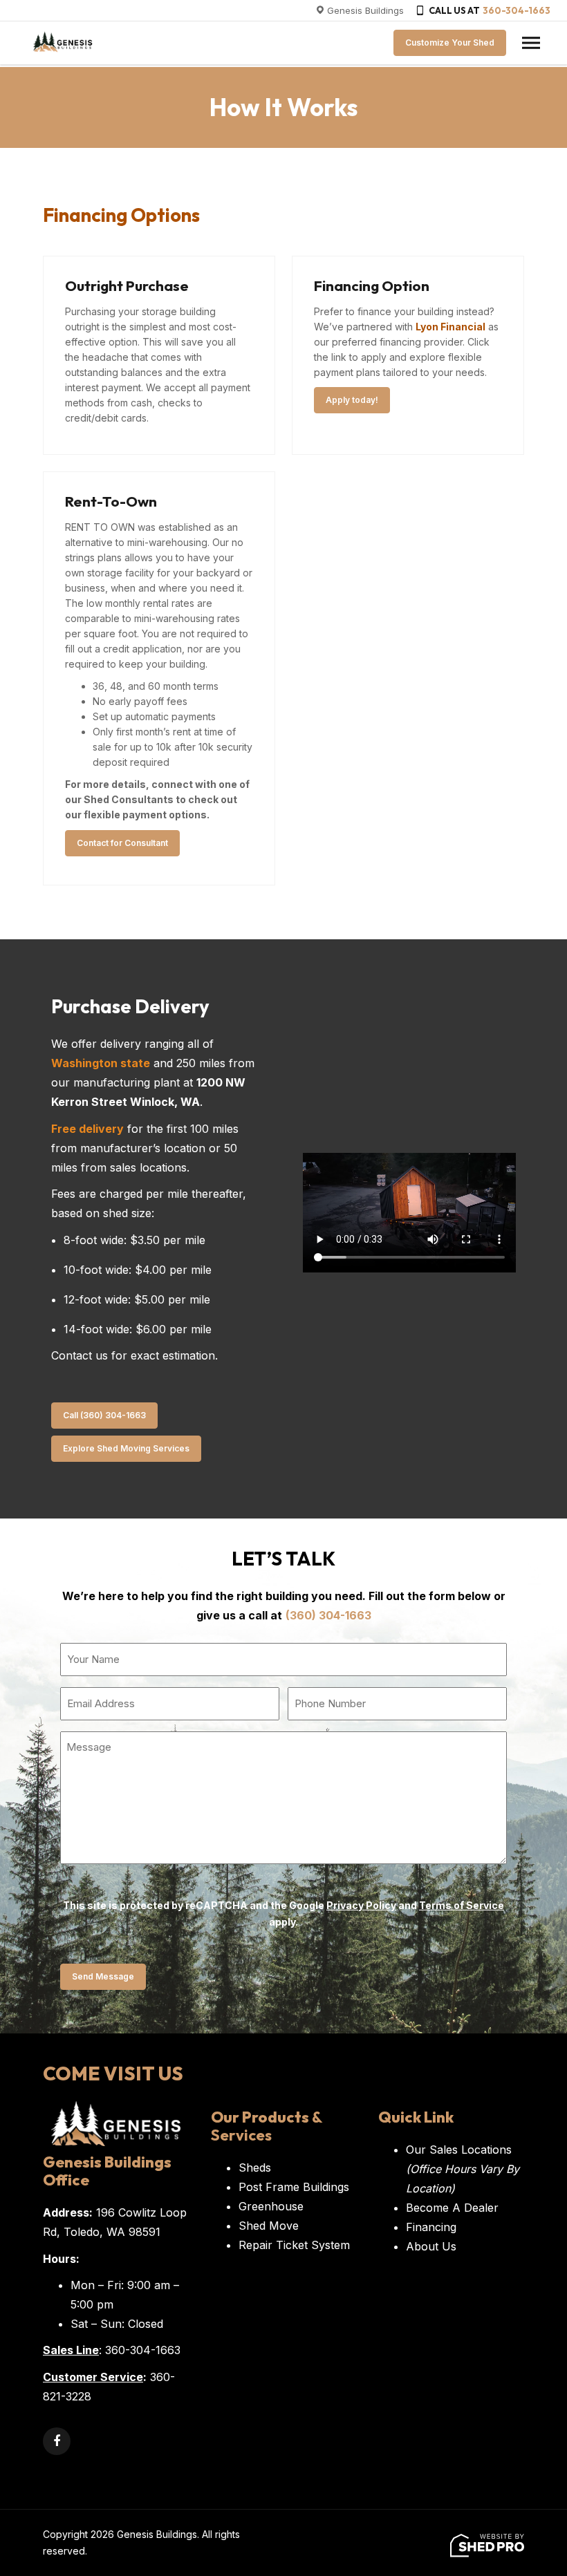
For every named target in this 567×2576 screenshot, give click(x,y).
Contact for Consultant (122, 843)
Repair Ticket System (294, 2245)
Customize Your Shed (450, 43)
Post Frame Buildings (294, 2187)
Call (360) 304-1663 (104, 1415)
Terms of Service (462, 1905)
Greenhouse (271, 2206)
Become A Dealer (452, 2208)
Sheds (255, 2168)
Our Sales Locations (463, 2169)
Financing (431, 2227)
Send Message (103, 1976)
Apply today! (352, 400)
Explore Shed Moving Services (126, 1448)
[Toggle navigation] (531, 43)
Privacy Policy (361, 1905)
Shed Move (269, 2226)
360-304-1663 (517, 10)
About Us (431, 2246)
